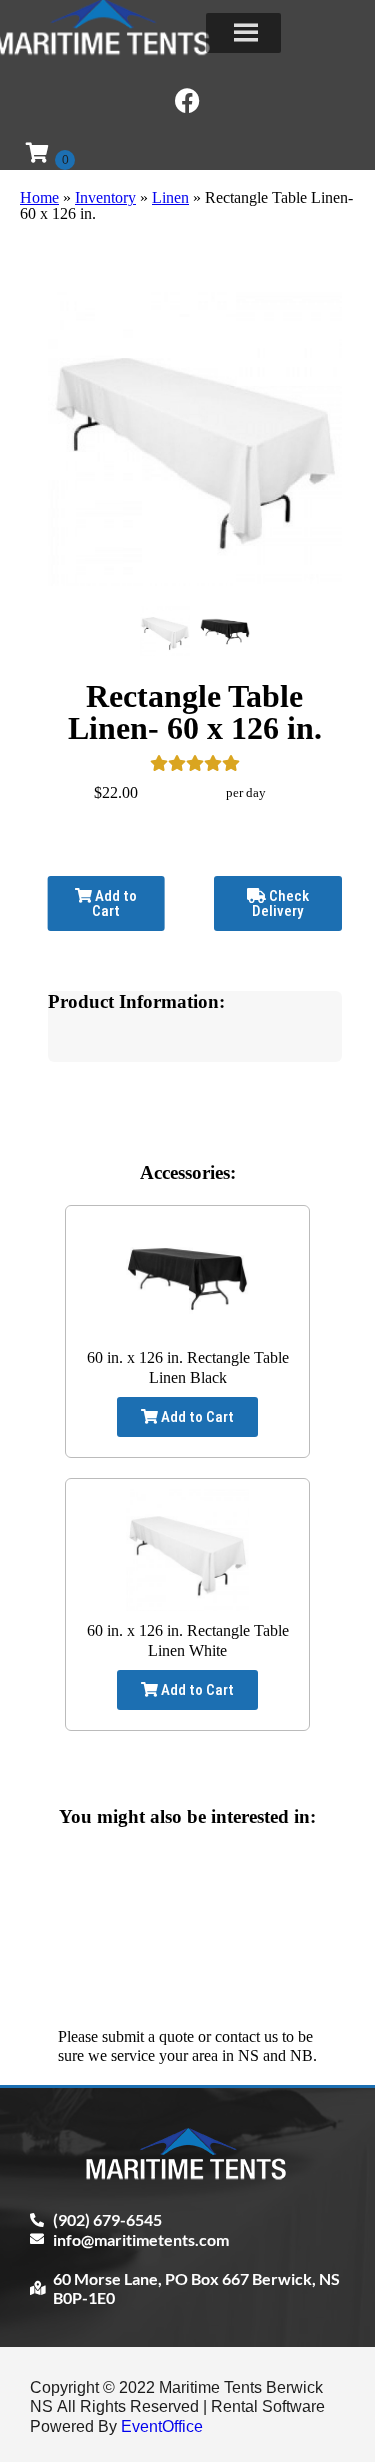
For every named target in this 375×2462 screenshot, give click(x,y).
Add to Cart (114, 903)
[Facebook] (188, 100)
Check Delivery (280, 903)
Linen (170, 197)
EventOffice (162, 2426)
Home (39, 197)
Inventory (105, 197)
